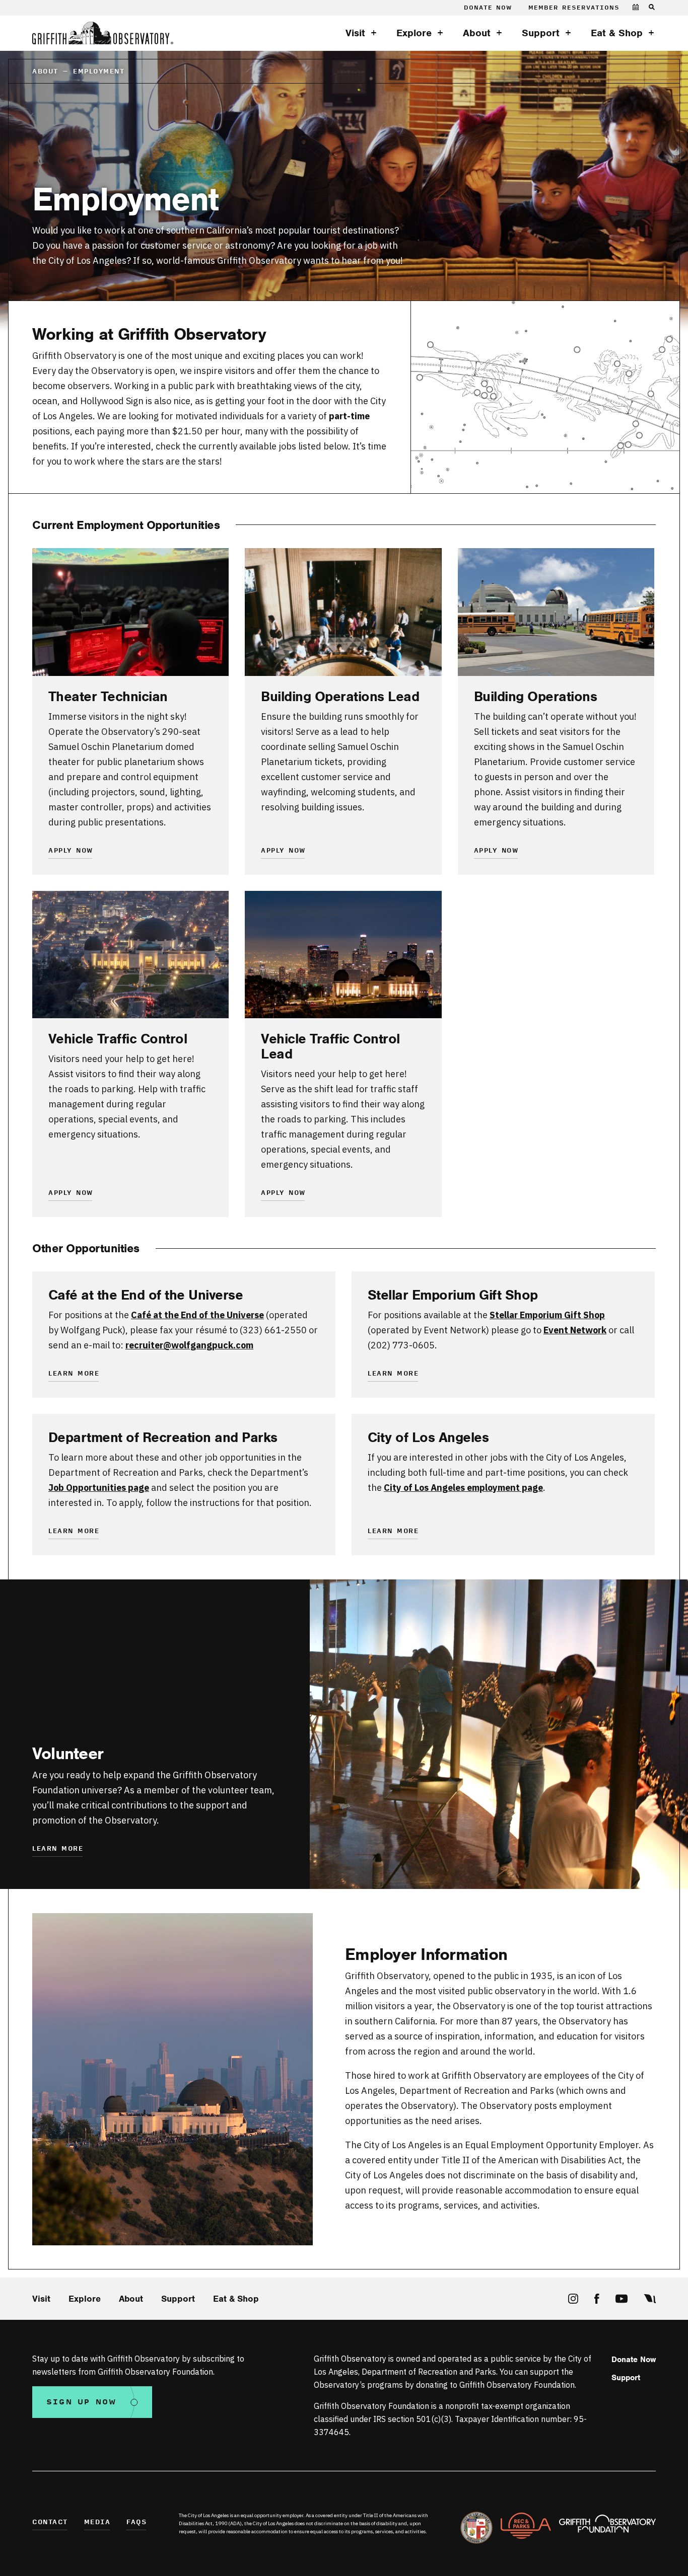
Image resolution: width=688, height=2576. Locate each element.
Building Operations (536, 697)
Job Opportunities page (99, 1488)
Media (97, 2522)
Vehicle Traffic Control (118, 1039)
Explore (414, 33)
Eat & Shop (617, 33)
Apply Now (71, 851)
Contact (50, 2522)
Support (541, 33)
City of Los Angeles (428, 1437)
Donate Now (488, 8)
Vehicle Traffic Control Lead (330, 1046)
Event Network (575, 1330)
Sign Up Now (82, 2402)
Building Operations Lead (340, 697)
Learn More (74, 1374)
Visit (355, 33)
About (477, 33)
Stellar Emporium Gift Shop (453, 1295)
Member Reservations (574, 8)
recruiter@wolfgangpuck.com (189, 1345)
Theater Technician (108, 697)
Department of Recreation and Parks (163, 1437)
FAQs (136, 2522)
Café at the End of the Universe (146, 1295)
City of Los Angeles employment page (463, 1488)
